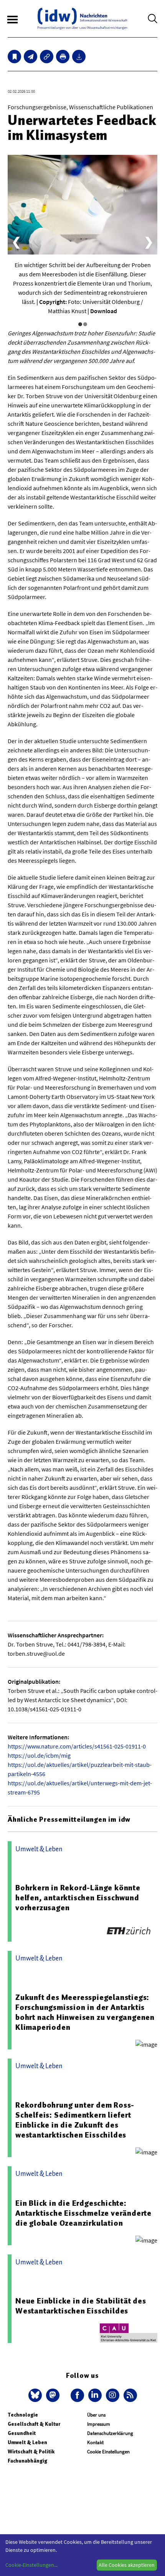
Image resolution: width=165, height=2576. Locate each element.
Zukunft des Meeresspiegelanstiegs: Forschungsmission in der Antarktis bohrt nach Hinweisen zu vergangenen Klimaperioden (85, 2012)
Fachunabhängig (27, 2461)
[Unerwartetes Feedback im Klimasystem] (31, 57)
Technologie (23, 2415)
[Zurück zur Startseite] (82, 19)
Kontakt (95, 2442)
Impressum (99, 2424)
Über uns (96, 2415)
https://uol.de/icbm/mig (39, 1755)
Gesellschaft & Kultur (34, 2424)
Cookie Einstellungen (108, 2452)
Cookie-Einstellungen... (31, 2565)
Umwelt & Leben (27, 2442)
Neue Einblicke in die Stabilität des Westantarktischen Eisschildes (81, 2306)
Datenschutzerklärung (110, 2433)
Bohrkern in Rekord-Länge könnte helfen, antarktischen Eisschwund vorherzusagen (78, 1898)
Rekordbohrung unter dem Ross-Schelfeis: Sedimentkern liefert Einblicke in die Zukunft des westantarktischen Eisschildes (75, 2120)
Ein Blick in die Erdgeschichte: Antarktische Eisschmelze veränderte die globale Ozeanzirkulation (83, 2213)
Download (104, 311)
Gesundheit (22, 2433)
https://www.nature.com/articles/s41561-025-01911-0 (77, 1746)
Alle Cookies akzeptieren (127, 2565)
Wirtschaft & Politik (31, 2452)
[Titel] (14, 57)
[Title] (47, 57)
